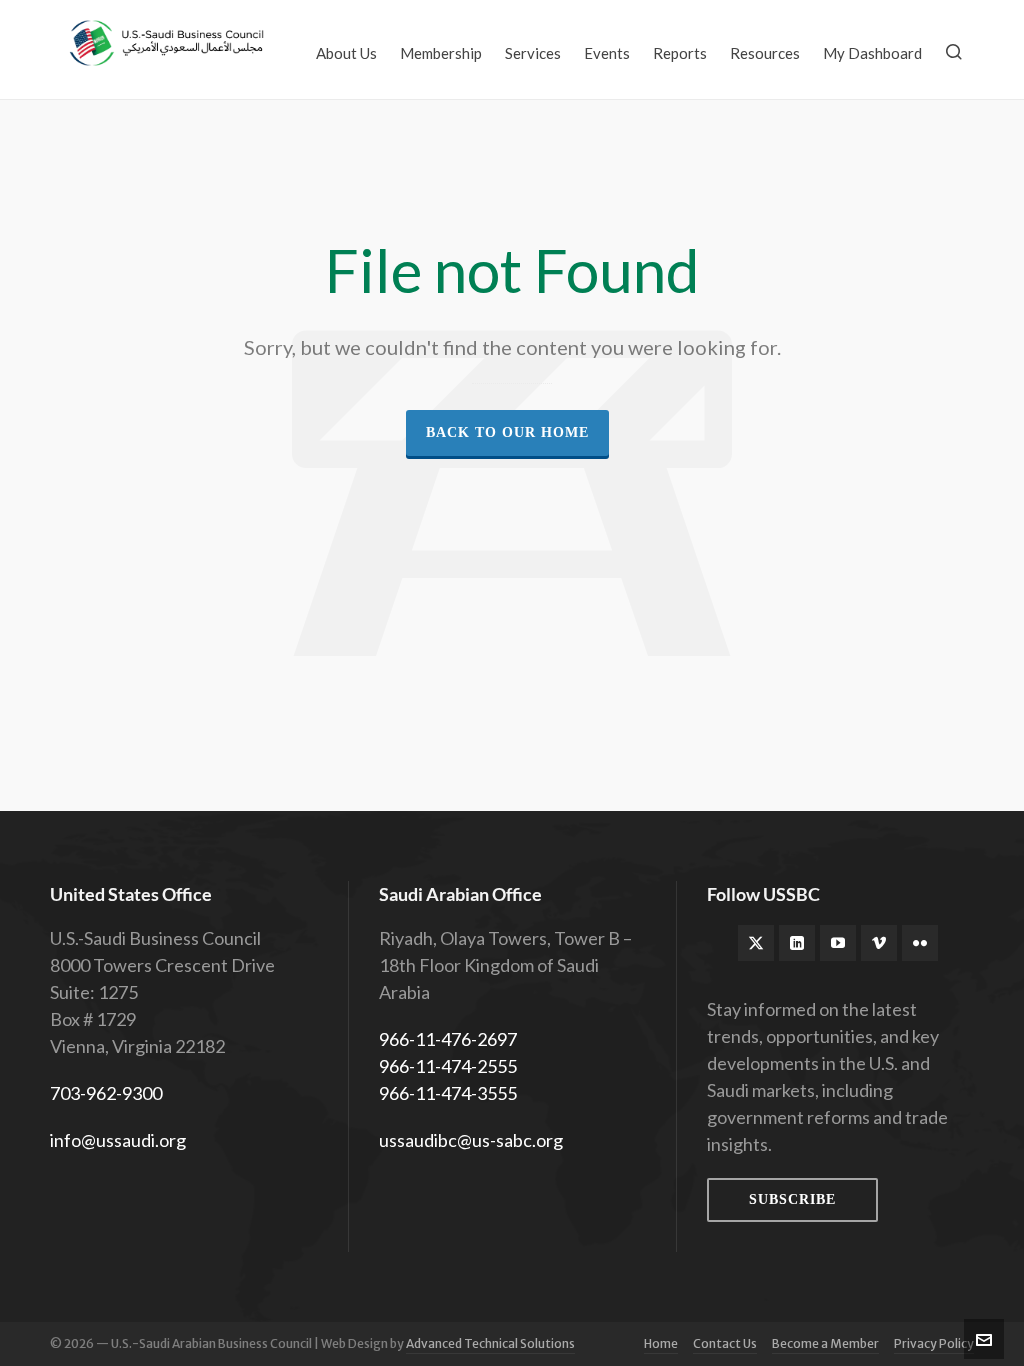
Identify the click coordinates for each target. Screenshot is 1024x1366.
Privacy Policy (934, 1343)
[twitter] (756, 943)
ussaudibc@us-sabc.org (471, 1140)
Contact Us (725, 1343)
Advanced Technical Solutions (490, 1343)
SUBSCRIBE (792, 1199)
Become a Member (825, 1343)
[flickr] (920, 943)
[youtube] (838, 943)
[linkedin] (797, 943)
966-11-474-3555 (448, 1093)
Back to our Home (507, 432)
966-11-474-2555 (448, 1066)
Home (661, 1343)
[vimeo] (879, 943)
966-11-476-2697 (448, 1039)
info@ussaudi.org (118, 1140)
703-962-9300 (106, 1093)
